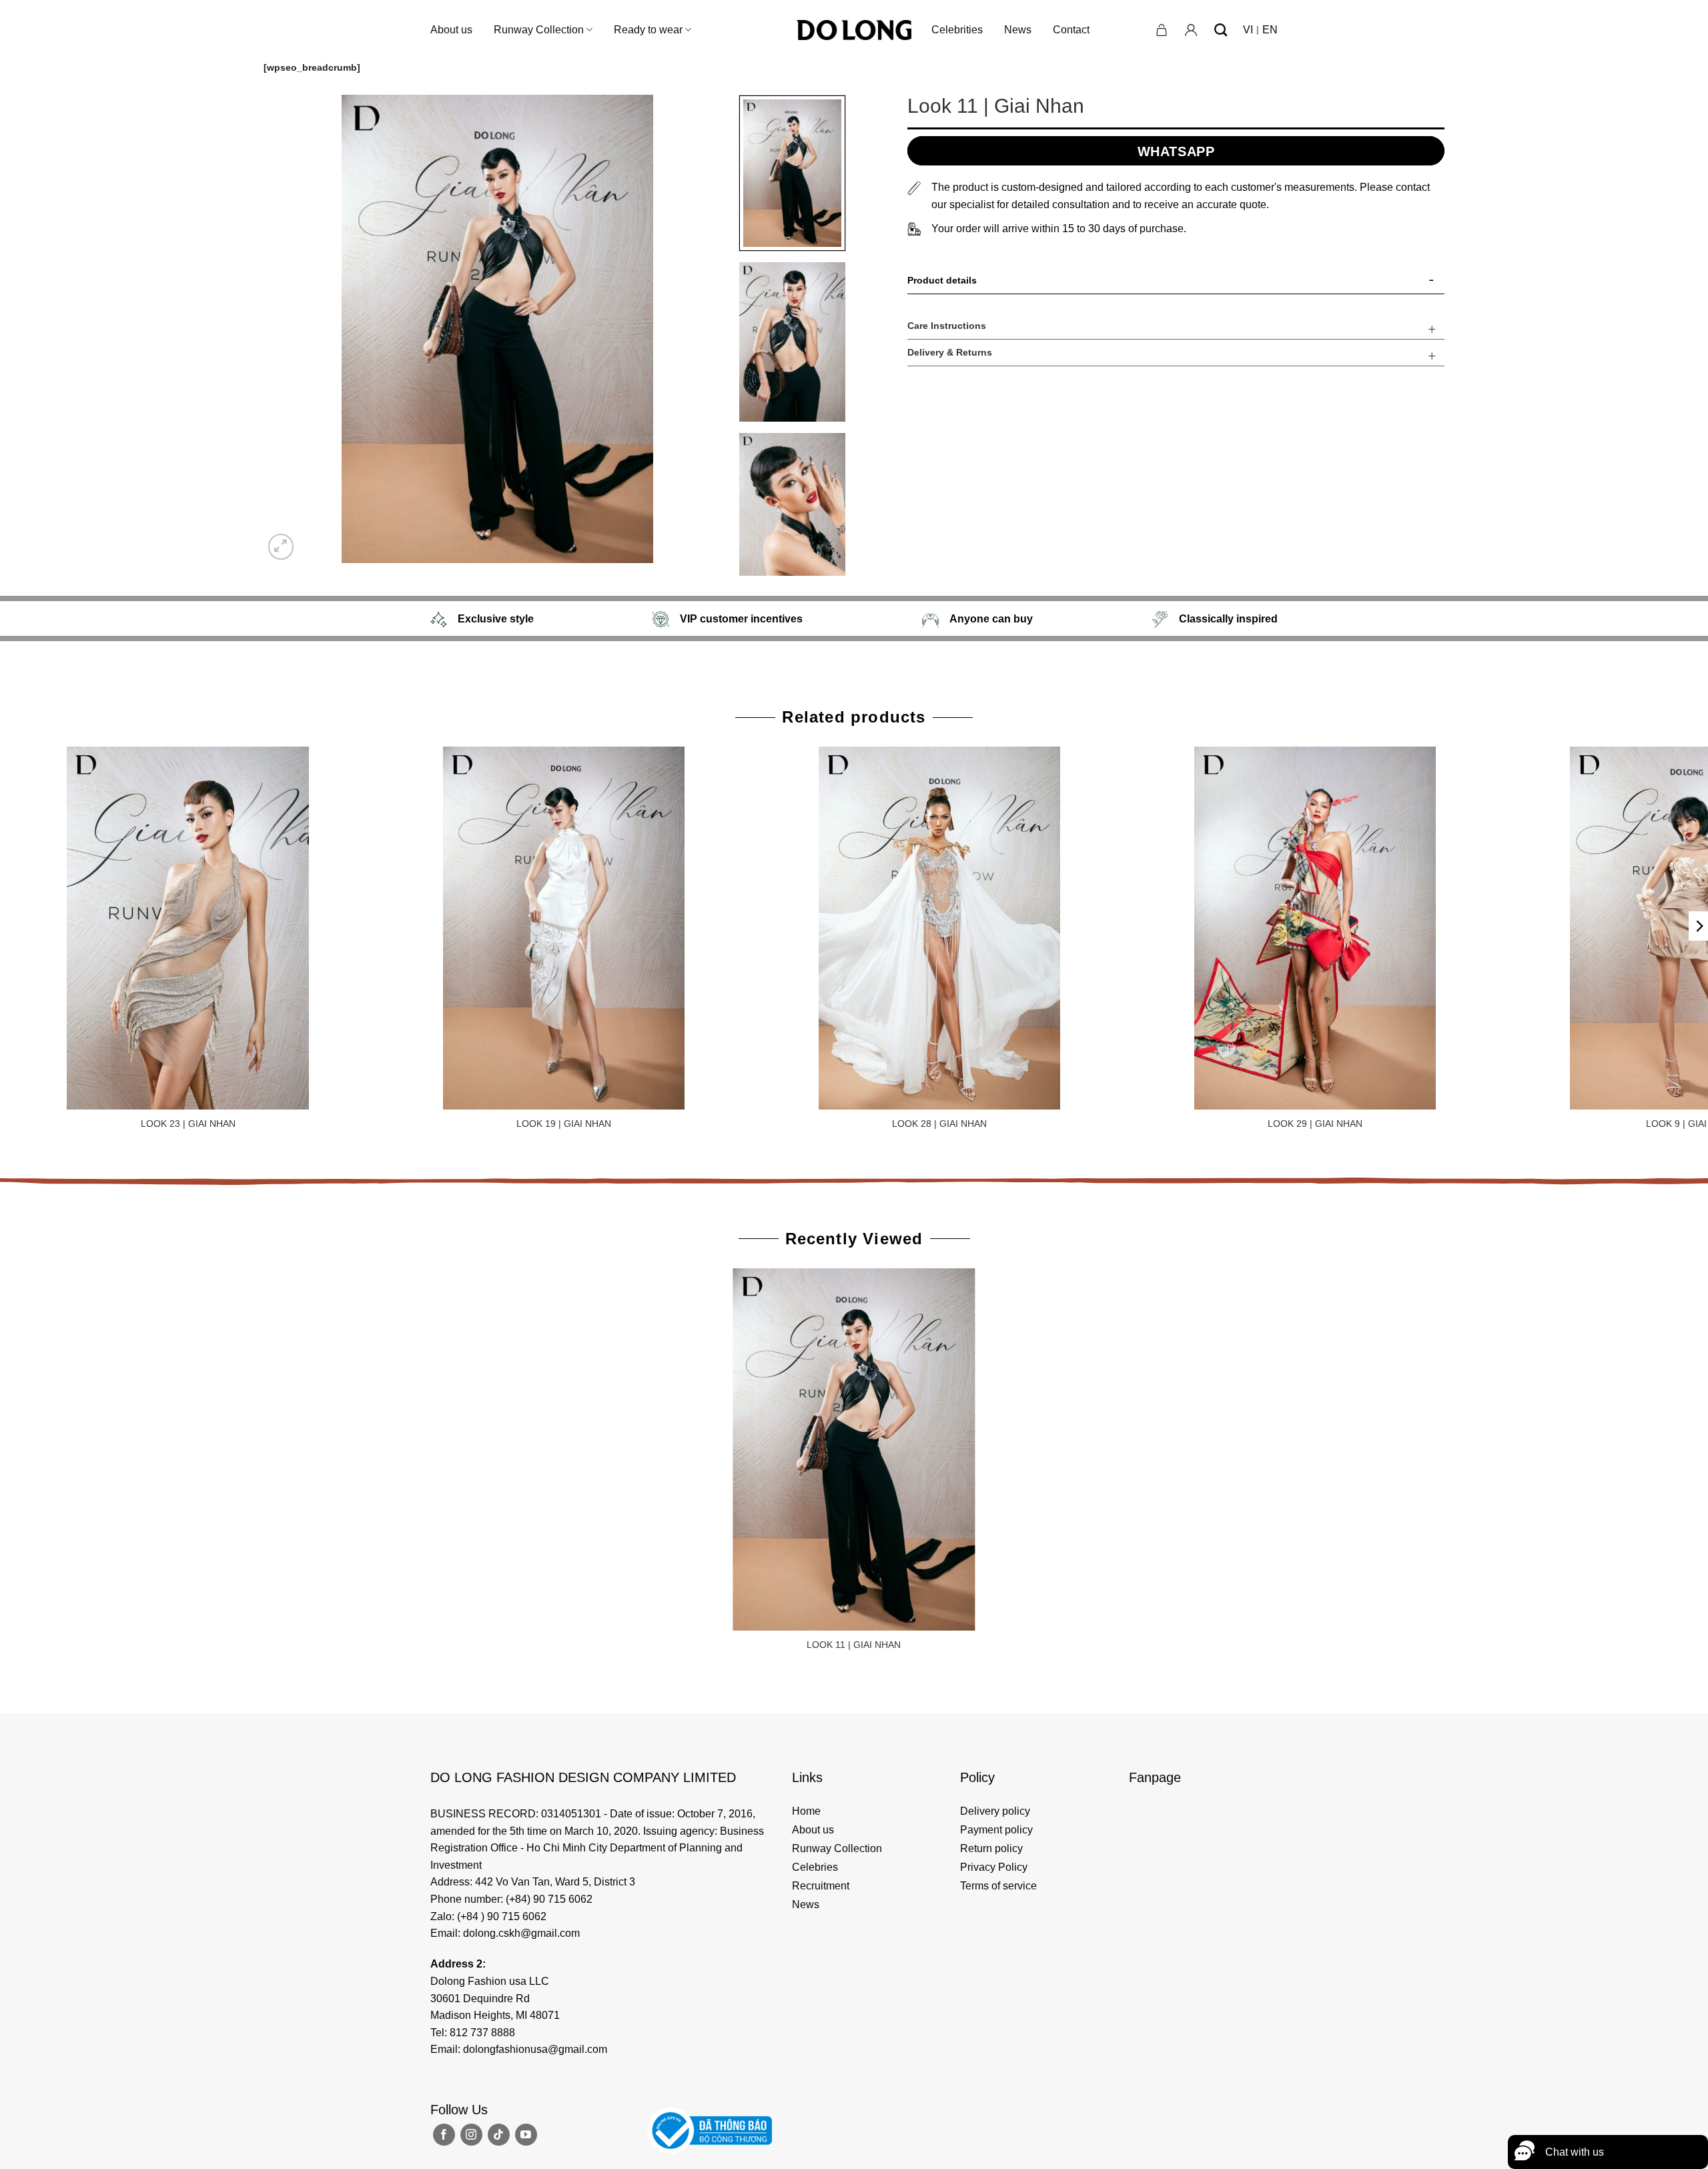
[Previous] (290, 329)
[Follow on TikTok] (499, 2135)
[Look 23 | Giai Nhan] (188, 928)
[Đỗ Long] (854, 30)
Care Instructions (947, 326)
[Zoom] (281, 547)
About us (451, 30)
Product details (942, 280)
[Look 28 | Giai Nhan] (939, 928)
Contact (1071, 30)
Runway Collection (539, 30)
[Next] (705, 329)
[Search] (1221, 30)
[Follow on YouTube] (526, 2135)
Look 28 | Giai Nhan (939, 1124)
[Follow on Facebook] (444, 2135)
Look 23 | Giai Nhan (188, 1124)
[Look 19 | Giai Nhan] (564, 928)
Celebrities (957, 30)
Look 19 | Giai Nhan (564, 1124)
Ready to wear (648, 30)
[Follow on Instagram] (471, 2135)
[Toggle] (1432, 283)
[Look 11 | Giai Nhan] (854, 1450)
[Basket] (1162, 30)
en (1270, 30)
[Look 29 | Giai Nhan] (1315, 928)
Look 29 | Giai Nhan (1315, 1124)
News (1018, 30)
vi (1248, 30)
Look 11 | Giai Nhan (854, 1645)
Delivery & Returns (950, 352)
